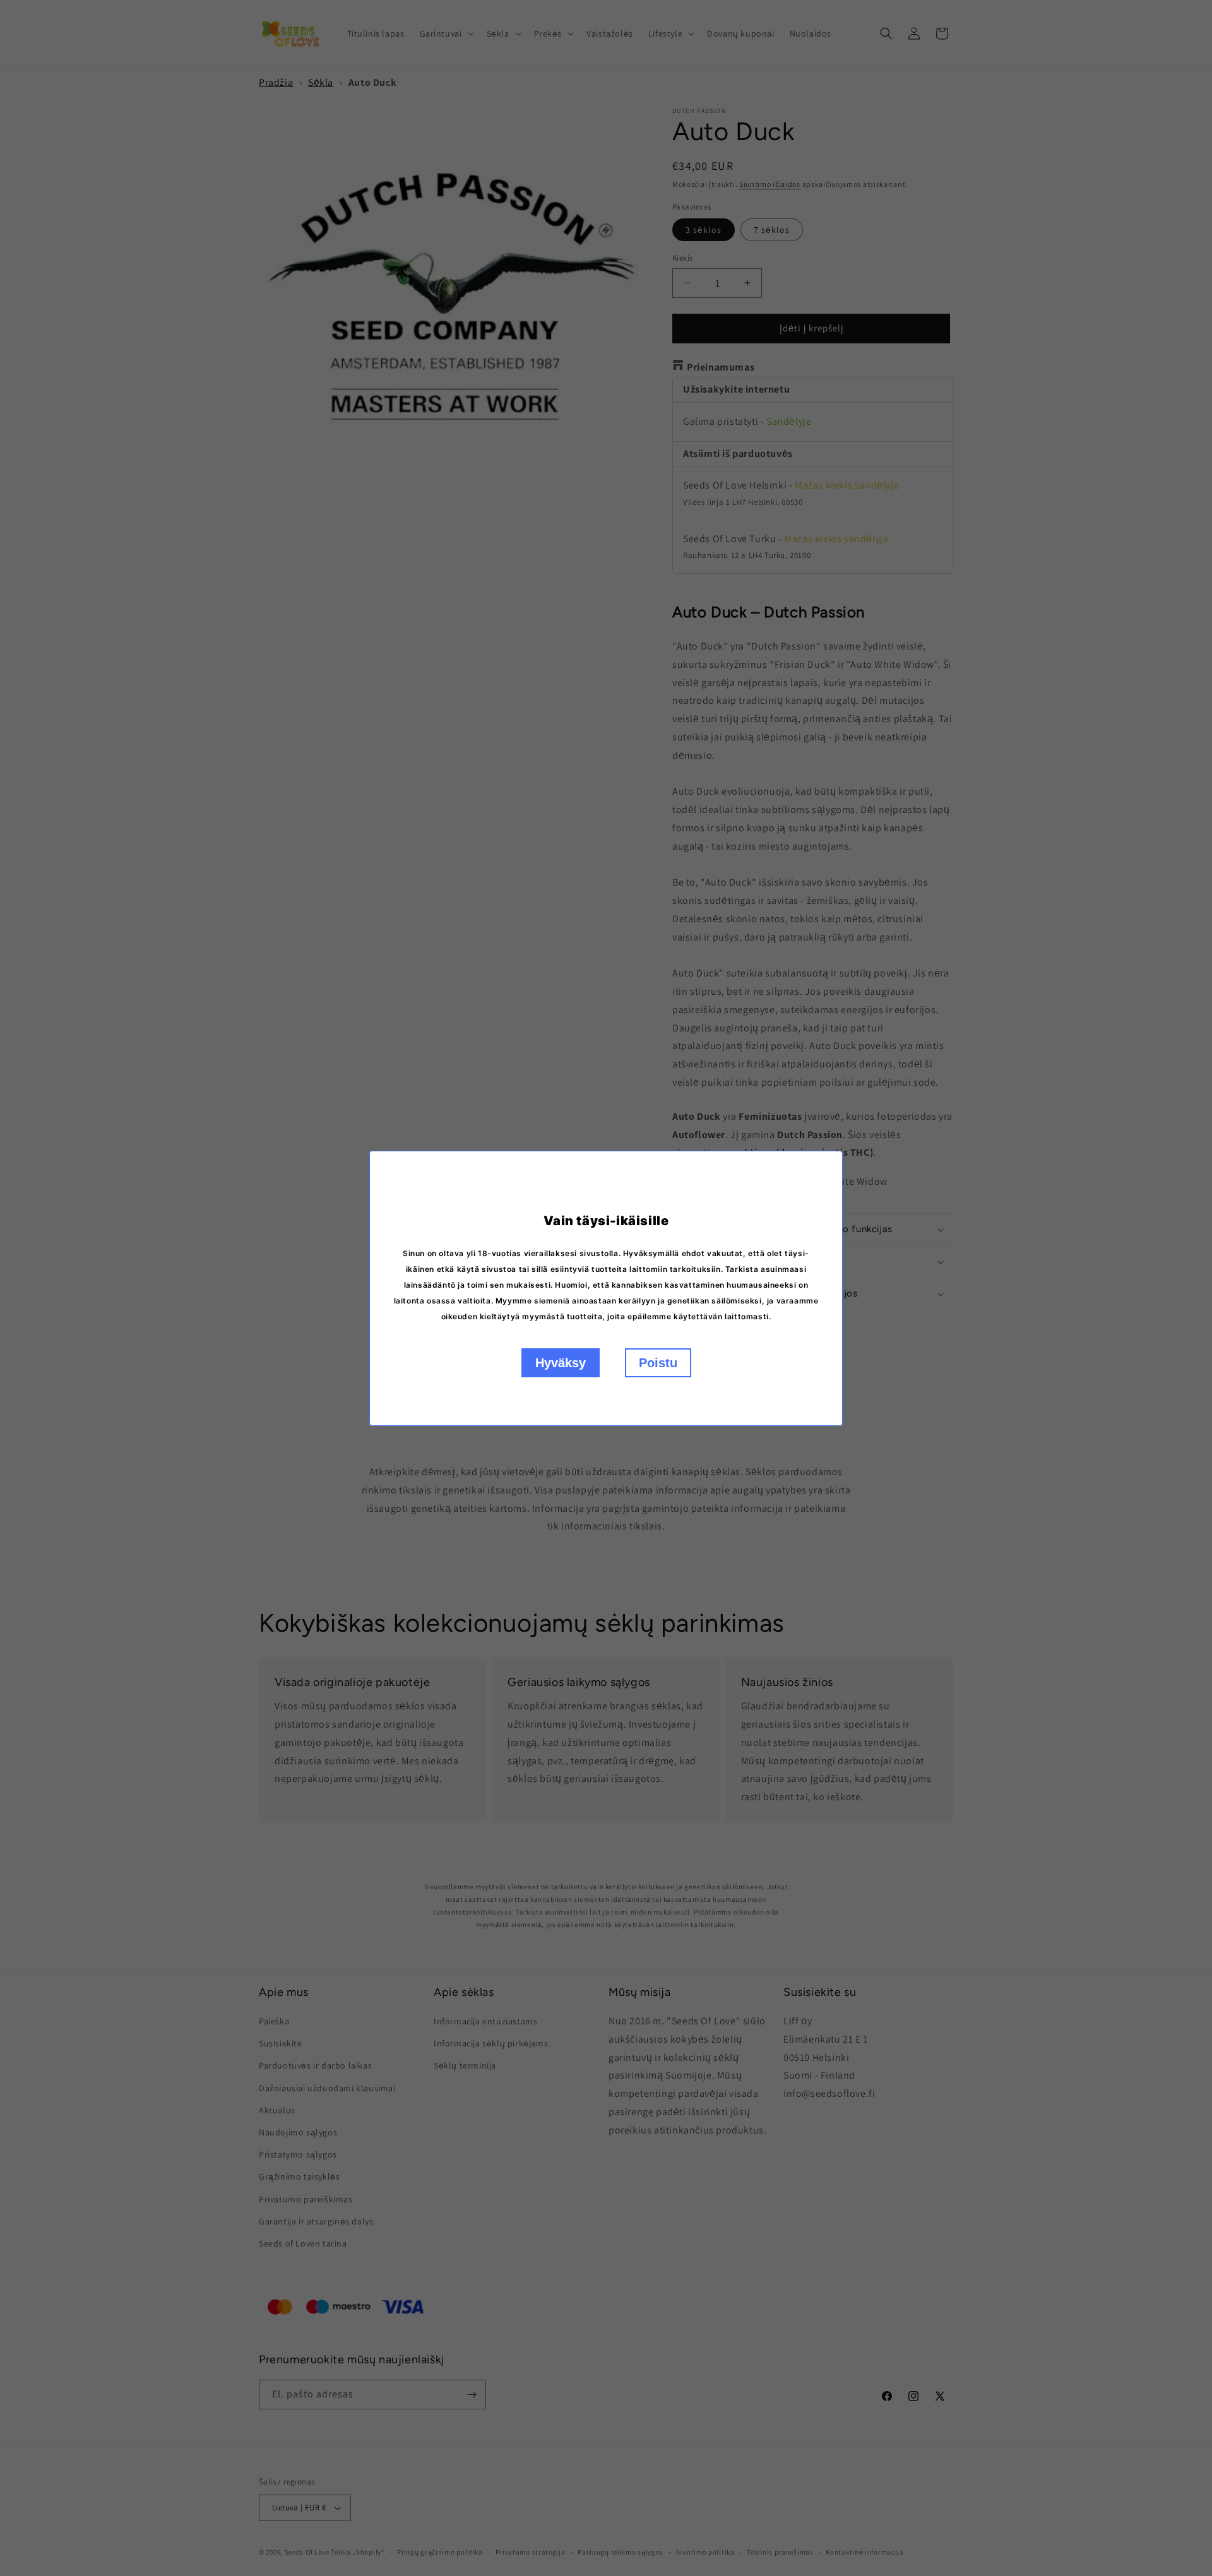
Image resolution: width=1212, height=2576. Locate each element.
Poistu (658, 1363)
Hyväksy (561, 1363)
